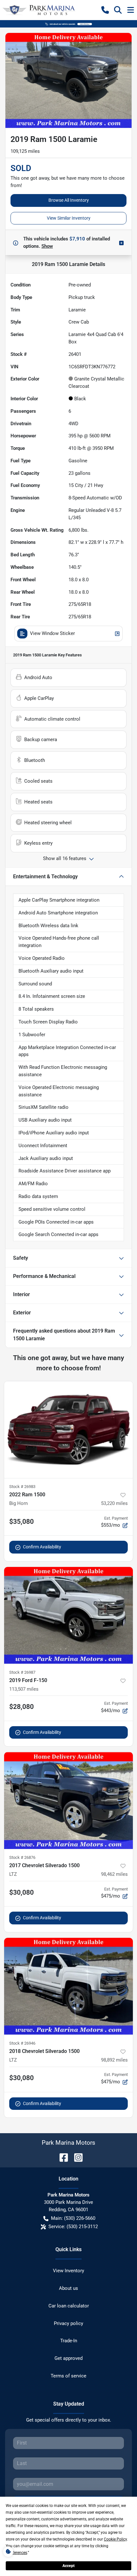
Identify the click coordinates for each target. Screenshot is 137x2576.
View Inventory (68, 2271)
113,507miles (24, 1689)
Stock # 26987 (22, 1672)
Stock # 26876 (22, 1857)
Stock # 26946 (22, 2043)
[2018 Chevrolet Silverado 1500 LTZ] (68, 1986)
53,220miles (114, 1503)
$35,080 (22, 1522)
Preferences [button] (17, 2553)
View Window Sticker (52, 633)
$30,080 (22, 1892)
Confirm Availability (42, 1547)
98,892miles (114, 2060)
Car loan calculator (69, 2306)
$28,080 (22, 1707)
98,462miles (114, 1874)
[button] (105, 10)
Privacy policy (68, 2323)
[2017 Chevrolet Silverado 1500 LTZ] (68, 1801)
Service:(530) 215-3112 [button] (73, 2227)
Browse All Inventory (69, 200)
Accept (68, 2566)
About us (68, 2288)
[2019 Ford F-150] (68, 1615)
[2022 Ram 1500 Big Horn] (68, 1430)
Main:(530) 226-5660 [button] (73, 2218)
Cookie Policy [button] (115, 2539)
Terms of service (68, 2376)
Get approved (68, 2358)
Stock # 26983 (22, 1487)
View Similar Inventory (69, 218)
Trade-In (69, 2341)
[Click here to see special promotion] (68, 24)
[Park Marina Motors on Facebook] (61, 2157)
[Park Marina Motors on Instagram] (76, 2157)
